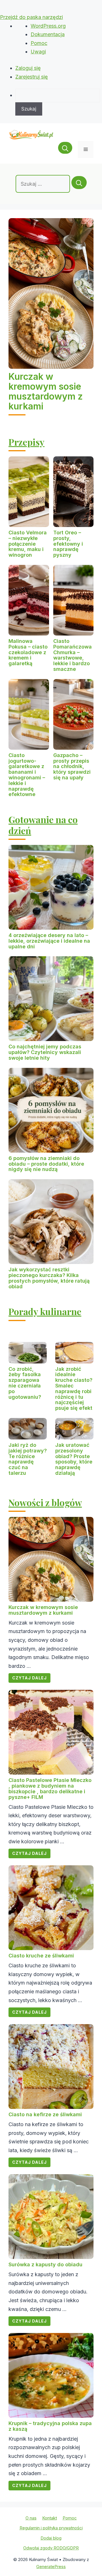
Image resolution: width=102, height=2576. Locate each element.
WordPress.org (48, 26)
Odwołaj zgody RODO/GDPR (51, 2548)
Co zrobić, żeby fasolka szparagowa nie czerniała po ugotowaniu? (25, 1383)
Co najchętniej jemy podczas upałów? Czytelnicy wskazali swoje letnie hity (45, 1052)
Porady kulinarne (45, 1311)
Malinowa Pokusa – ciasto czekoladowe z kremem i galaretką (28, 652)
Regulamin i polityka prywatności (51, 2528)
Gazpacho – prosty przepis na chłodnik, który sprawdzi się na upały (72, 766)
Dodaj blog (51, 2538)
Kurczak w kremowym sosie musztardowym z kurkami (46, 392)
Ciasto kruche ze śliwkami (41, 1956)
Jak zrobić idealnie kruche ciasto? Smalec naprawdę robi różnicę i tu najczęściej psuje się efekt (74, 1389)
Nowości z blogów (45, 1502)
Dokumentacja (48, 34)
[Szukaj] (79, 183)
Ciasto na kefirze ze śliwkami (45, 2114)
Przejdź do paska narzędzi (31, 17)
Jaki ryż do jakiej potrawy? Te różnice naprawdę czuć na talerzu (28, 1459)
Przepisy (26, 442)
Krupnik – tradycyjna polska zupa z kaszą (50, 2426)
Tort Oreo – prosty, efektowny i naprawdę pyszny (68, 544)
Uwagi (38, 52)
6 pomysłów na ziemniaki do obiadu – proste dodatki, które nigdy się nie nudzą (46, 1164)
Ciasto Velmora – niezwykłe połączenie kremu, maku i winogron (28, 544)
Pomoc (39, 43)
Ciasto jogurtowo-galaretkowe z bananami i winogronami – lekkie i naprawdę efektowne (27, 775)
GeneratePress (51, 2567)
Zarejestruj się (32, 77)
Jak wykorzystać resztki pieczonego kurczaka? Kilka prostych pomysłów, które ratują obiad (49, 1278)
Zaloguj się (28, 68)
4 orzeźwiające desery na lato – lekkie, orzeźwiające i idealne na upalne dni (49, 941)
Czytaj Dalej (29, 1678)
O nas (31, 2518)
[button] (65, 149)
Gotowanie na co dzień (43, 825)
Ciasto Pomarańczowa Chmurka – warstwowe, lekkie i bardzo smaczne (73, 655)
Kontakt (50, 2518)
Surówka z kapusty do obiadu (45, 2264)
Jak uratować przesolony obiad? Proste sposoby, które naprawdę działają (74, 1459)
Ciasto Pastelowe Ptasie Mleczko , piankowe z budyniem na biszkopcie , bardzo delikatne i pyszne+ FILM (50, 1788)
